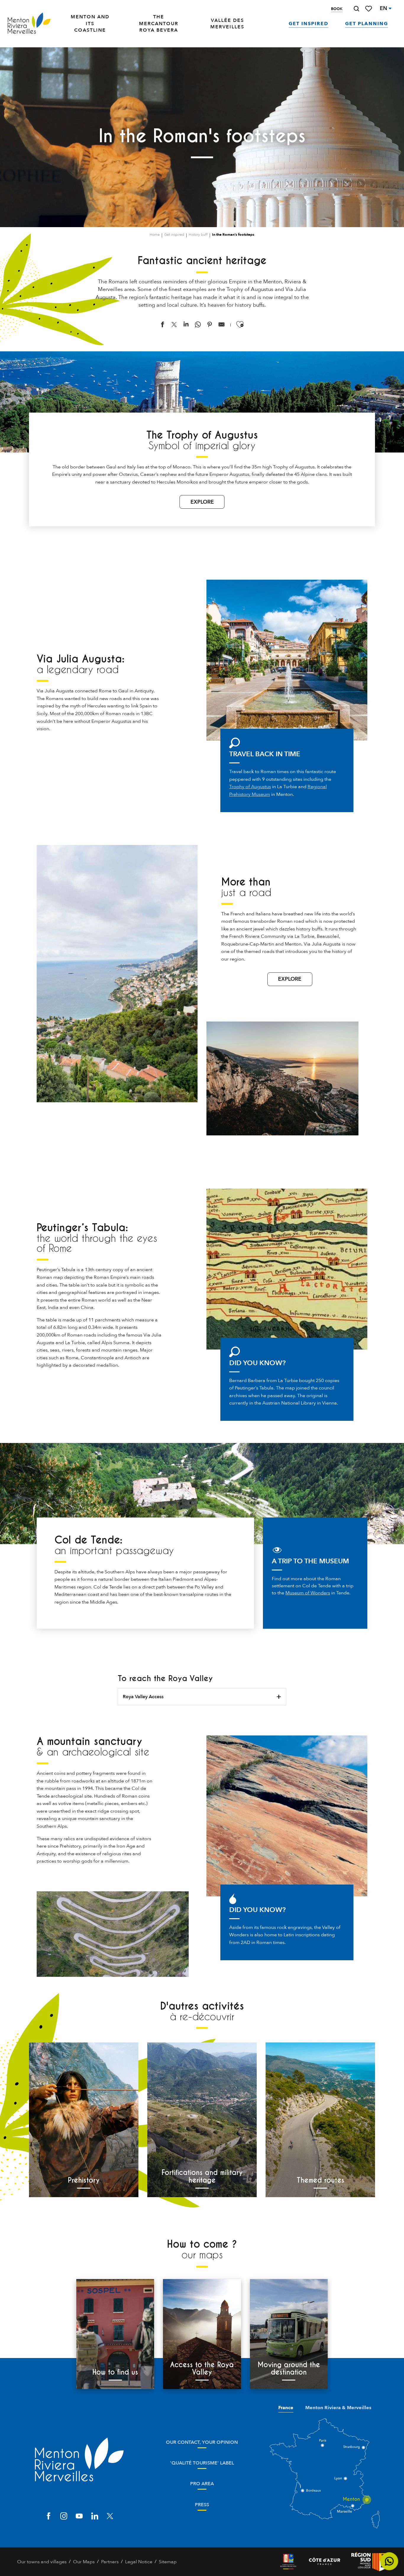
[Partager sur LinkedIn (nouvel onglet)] (186, 326)
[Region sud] (369, 2562)
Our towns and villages (42, 2562)
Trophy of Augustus (250, 787)
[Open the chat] (389, 2561)
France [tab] (286, 2408)
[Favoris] (369, 9)
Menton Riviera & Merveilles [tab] (338, 2408)
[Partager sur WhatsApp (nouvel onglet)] (198, 326)
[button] (356, 9)
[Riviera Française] (288, 2562)
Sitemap (168, 2562)
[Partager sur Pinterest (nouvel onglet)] (210, 326)
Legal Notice (139, 2562)
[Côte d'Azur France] (325, 2562)
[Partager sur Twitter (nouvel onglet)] (174, 326)
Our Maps (84, 2562)
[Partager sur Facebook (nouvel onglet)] (162, 326)
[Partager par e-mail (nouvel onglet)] (222, 326)
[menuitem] (29, 24)
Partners (110, 2562)
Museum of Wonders (308, 1593)
